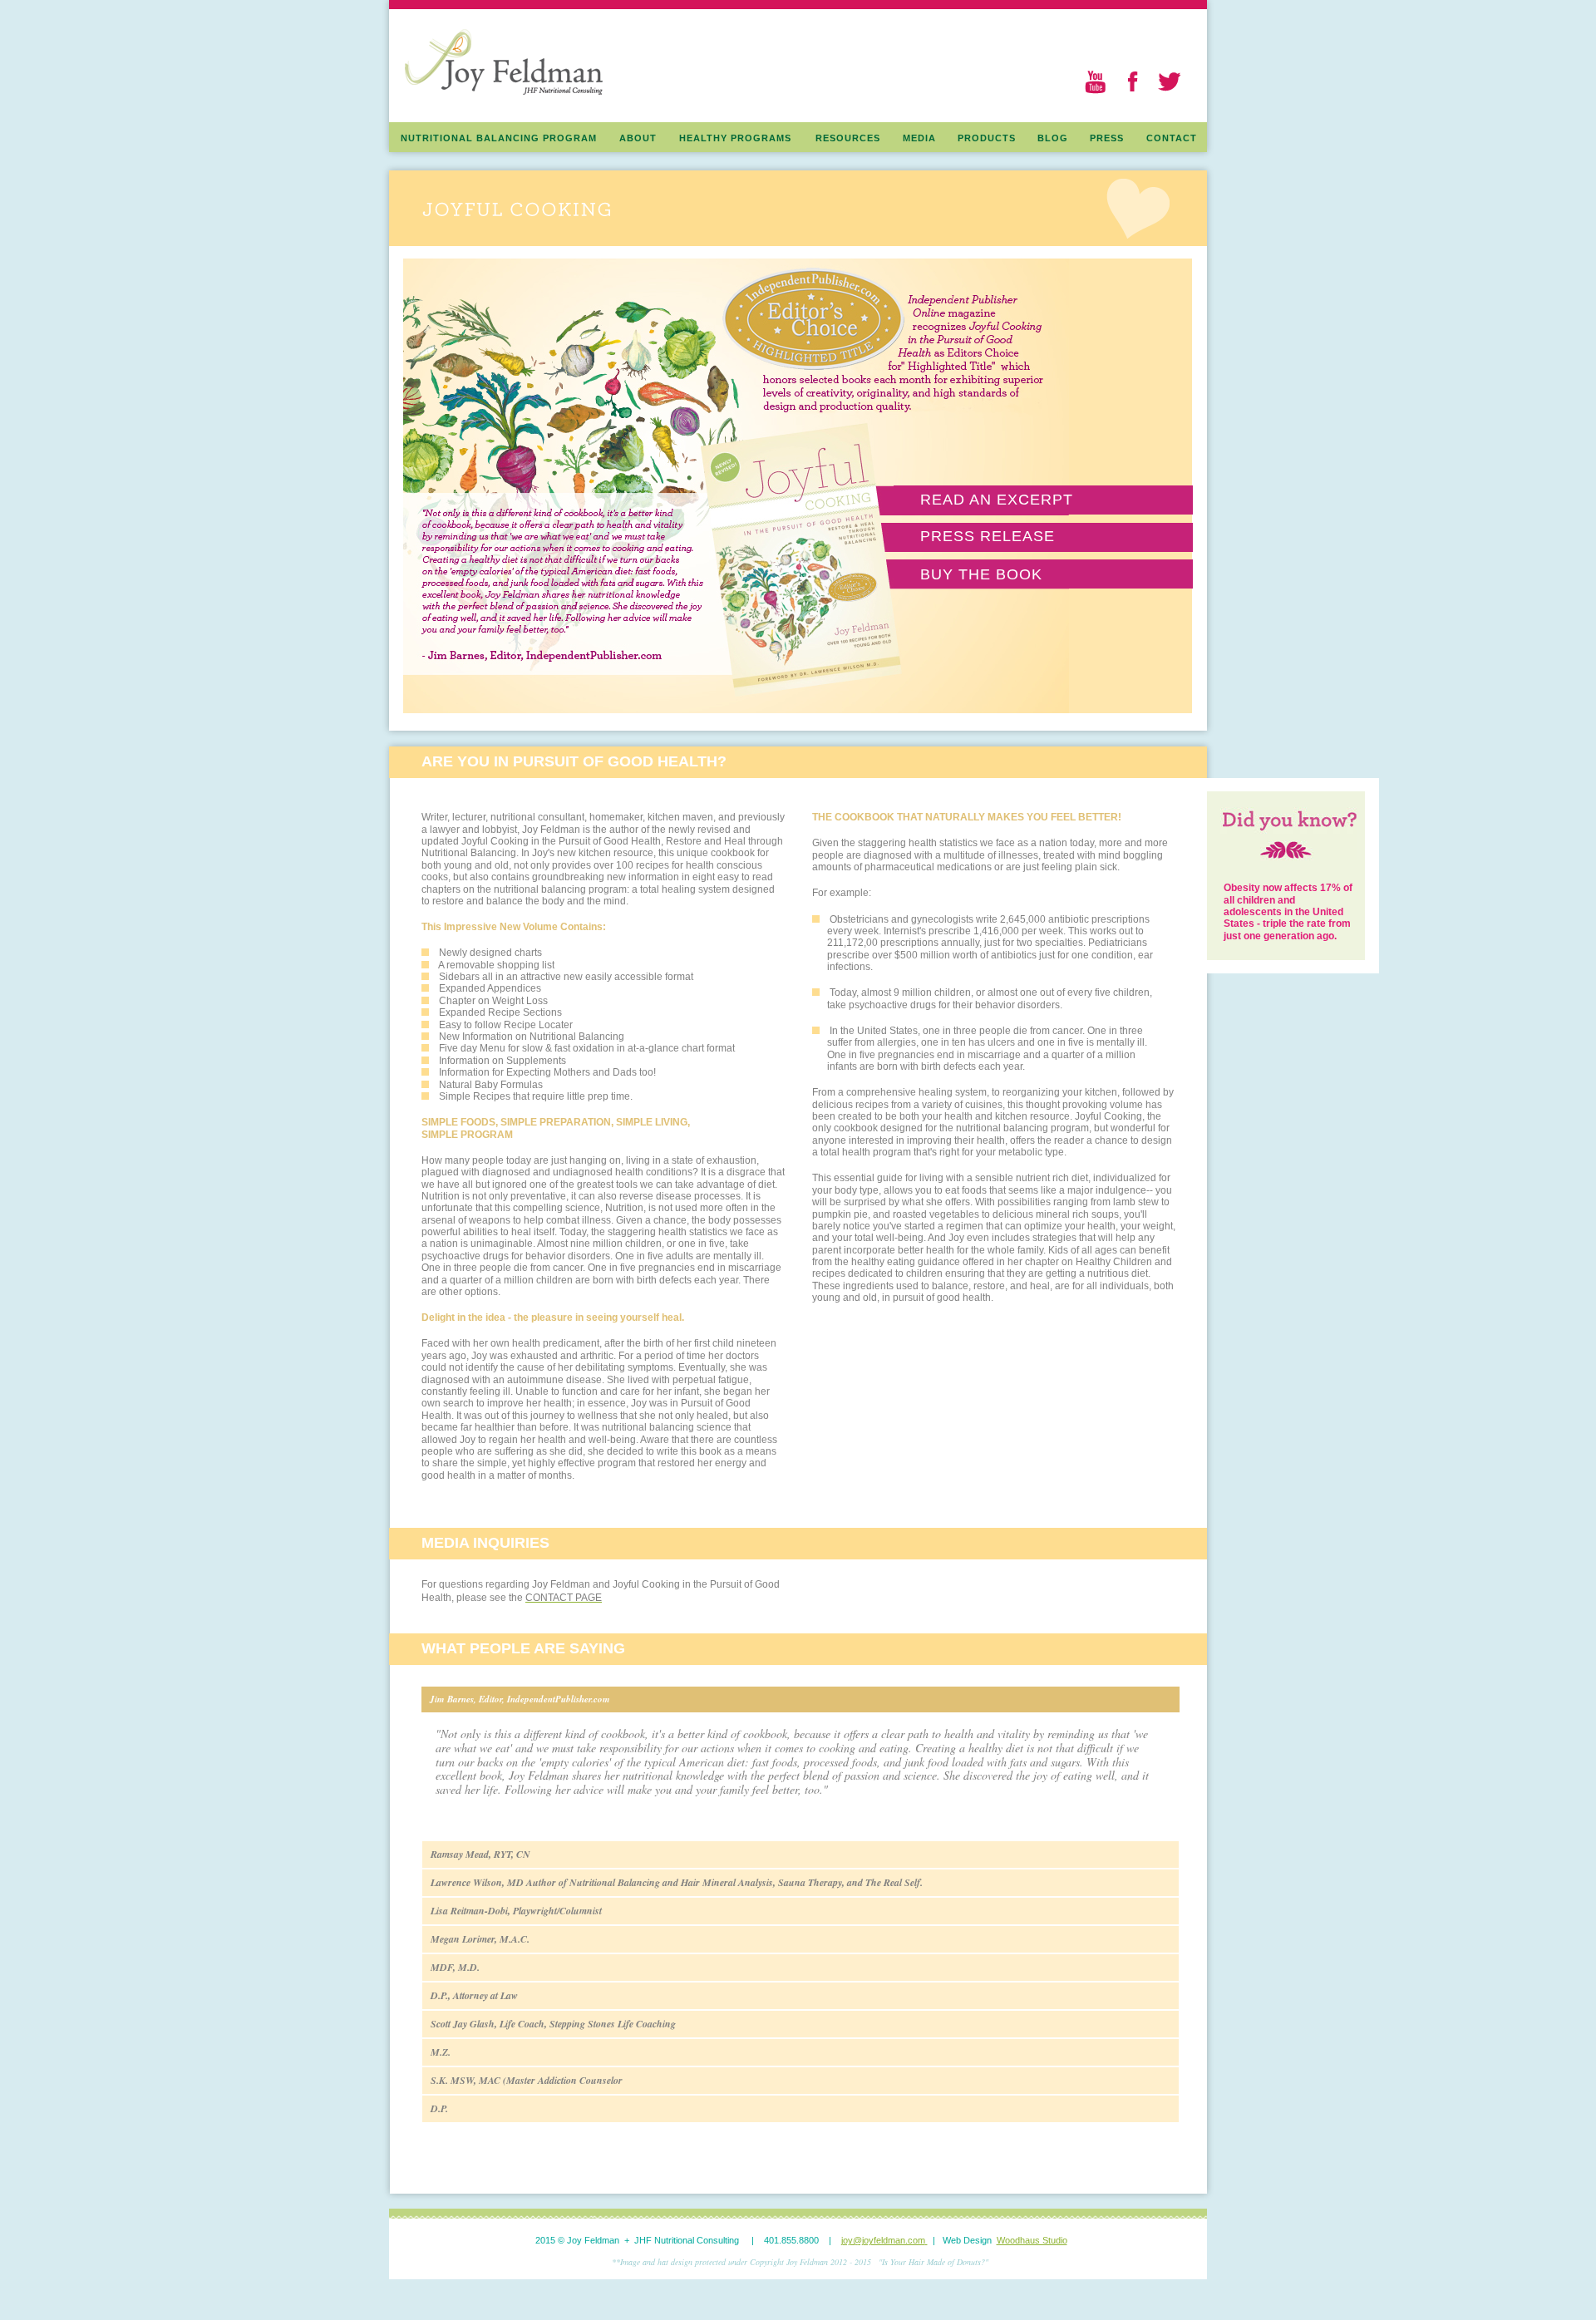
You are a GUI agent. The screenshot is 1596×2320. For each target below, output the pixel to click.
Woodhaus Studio (1032, 2240)
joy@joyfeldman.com (883, 2240)
